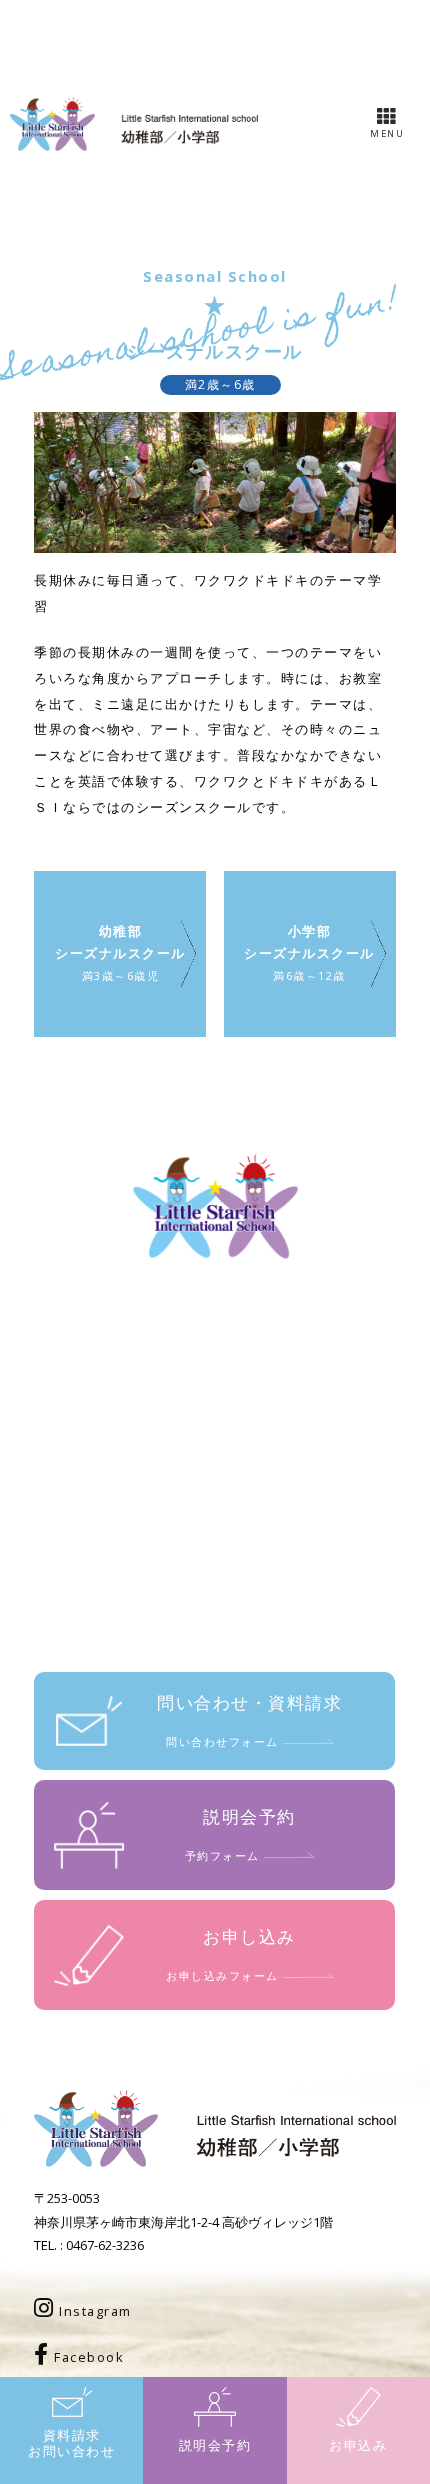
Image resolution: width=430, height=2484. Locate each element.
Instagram (93, 2311)
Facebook (87, 2357)
